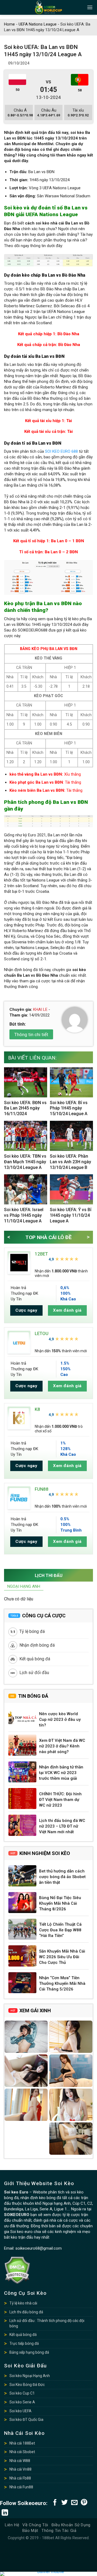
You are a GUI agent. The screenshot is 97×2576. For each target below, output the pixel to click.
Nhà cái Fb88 (20, 2478)
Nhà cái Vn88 (20, 2469)
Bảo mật (30, 2531)
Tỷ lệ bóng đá (32, 1631)
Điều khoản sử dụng (71, 2525)
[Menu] (90, 7)
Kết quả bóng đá (35, 1659)
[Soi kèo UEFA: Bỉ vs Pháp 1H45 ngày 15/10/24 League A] (71, 1082)
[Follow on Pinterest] (84, 2503)
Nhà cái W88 (20, 2461)
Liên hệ (12, 2525)
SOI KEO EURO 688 (61, 451)
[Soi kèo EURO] (48, 7)
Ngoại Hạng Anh (24, 1586)
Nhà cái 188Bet (22, 2443)
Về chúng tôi (35, 2525)
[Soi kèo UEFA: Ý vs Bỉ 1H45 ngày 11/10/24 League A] (71, 1189)
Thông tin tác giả (59, 2531)
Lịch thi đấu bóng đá (26, 2312)
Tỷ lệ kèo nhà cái (23, 2303)
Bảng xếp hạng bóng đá (29, 2352)
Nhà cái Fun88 (21, 2487)
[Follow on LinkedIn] (5, 2513)
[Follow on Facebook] (55, 2503)
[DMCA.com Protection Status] (17, 2270)
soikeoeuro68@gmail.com (39, 2248)
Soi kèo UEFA (20, 2411)
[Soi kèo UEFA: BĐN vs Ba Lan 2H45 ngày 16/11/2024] (26, 1082)
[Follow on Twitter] (65, 2503)
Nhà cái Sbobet (22, 2452)
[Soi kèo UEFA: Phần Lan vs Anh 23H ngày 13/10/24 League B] (71, 1136)
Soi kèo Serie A (22, 2402)
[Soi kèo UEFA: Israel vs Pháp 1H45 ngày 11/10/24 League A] (26, 1189)
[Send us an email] (74, 2503)
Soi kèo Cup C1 (22, 2393)
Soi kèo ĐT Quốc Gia (26, 2420)
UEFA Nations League (38, 24)
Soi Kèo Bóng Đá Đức (27, 2385)
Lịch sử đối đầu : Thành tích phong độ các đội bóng (47, 2323)
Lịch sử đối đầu (34, 1673)
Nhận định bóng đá (37, 1645)
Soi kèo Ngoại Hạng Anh (30, 2376)
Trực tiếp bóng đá (24, 2343)
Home (9, 24)
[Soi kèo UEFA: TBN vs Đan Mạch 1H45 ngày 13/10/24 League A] (26, 1136)
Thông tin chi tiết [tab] (31, 1034)
